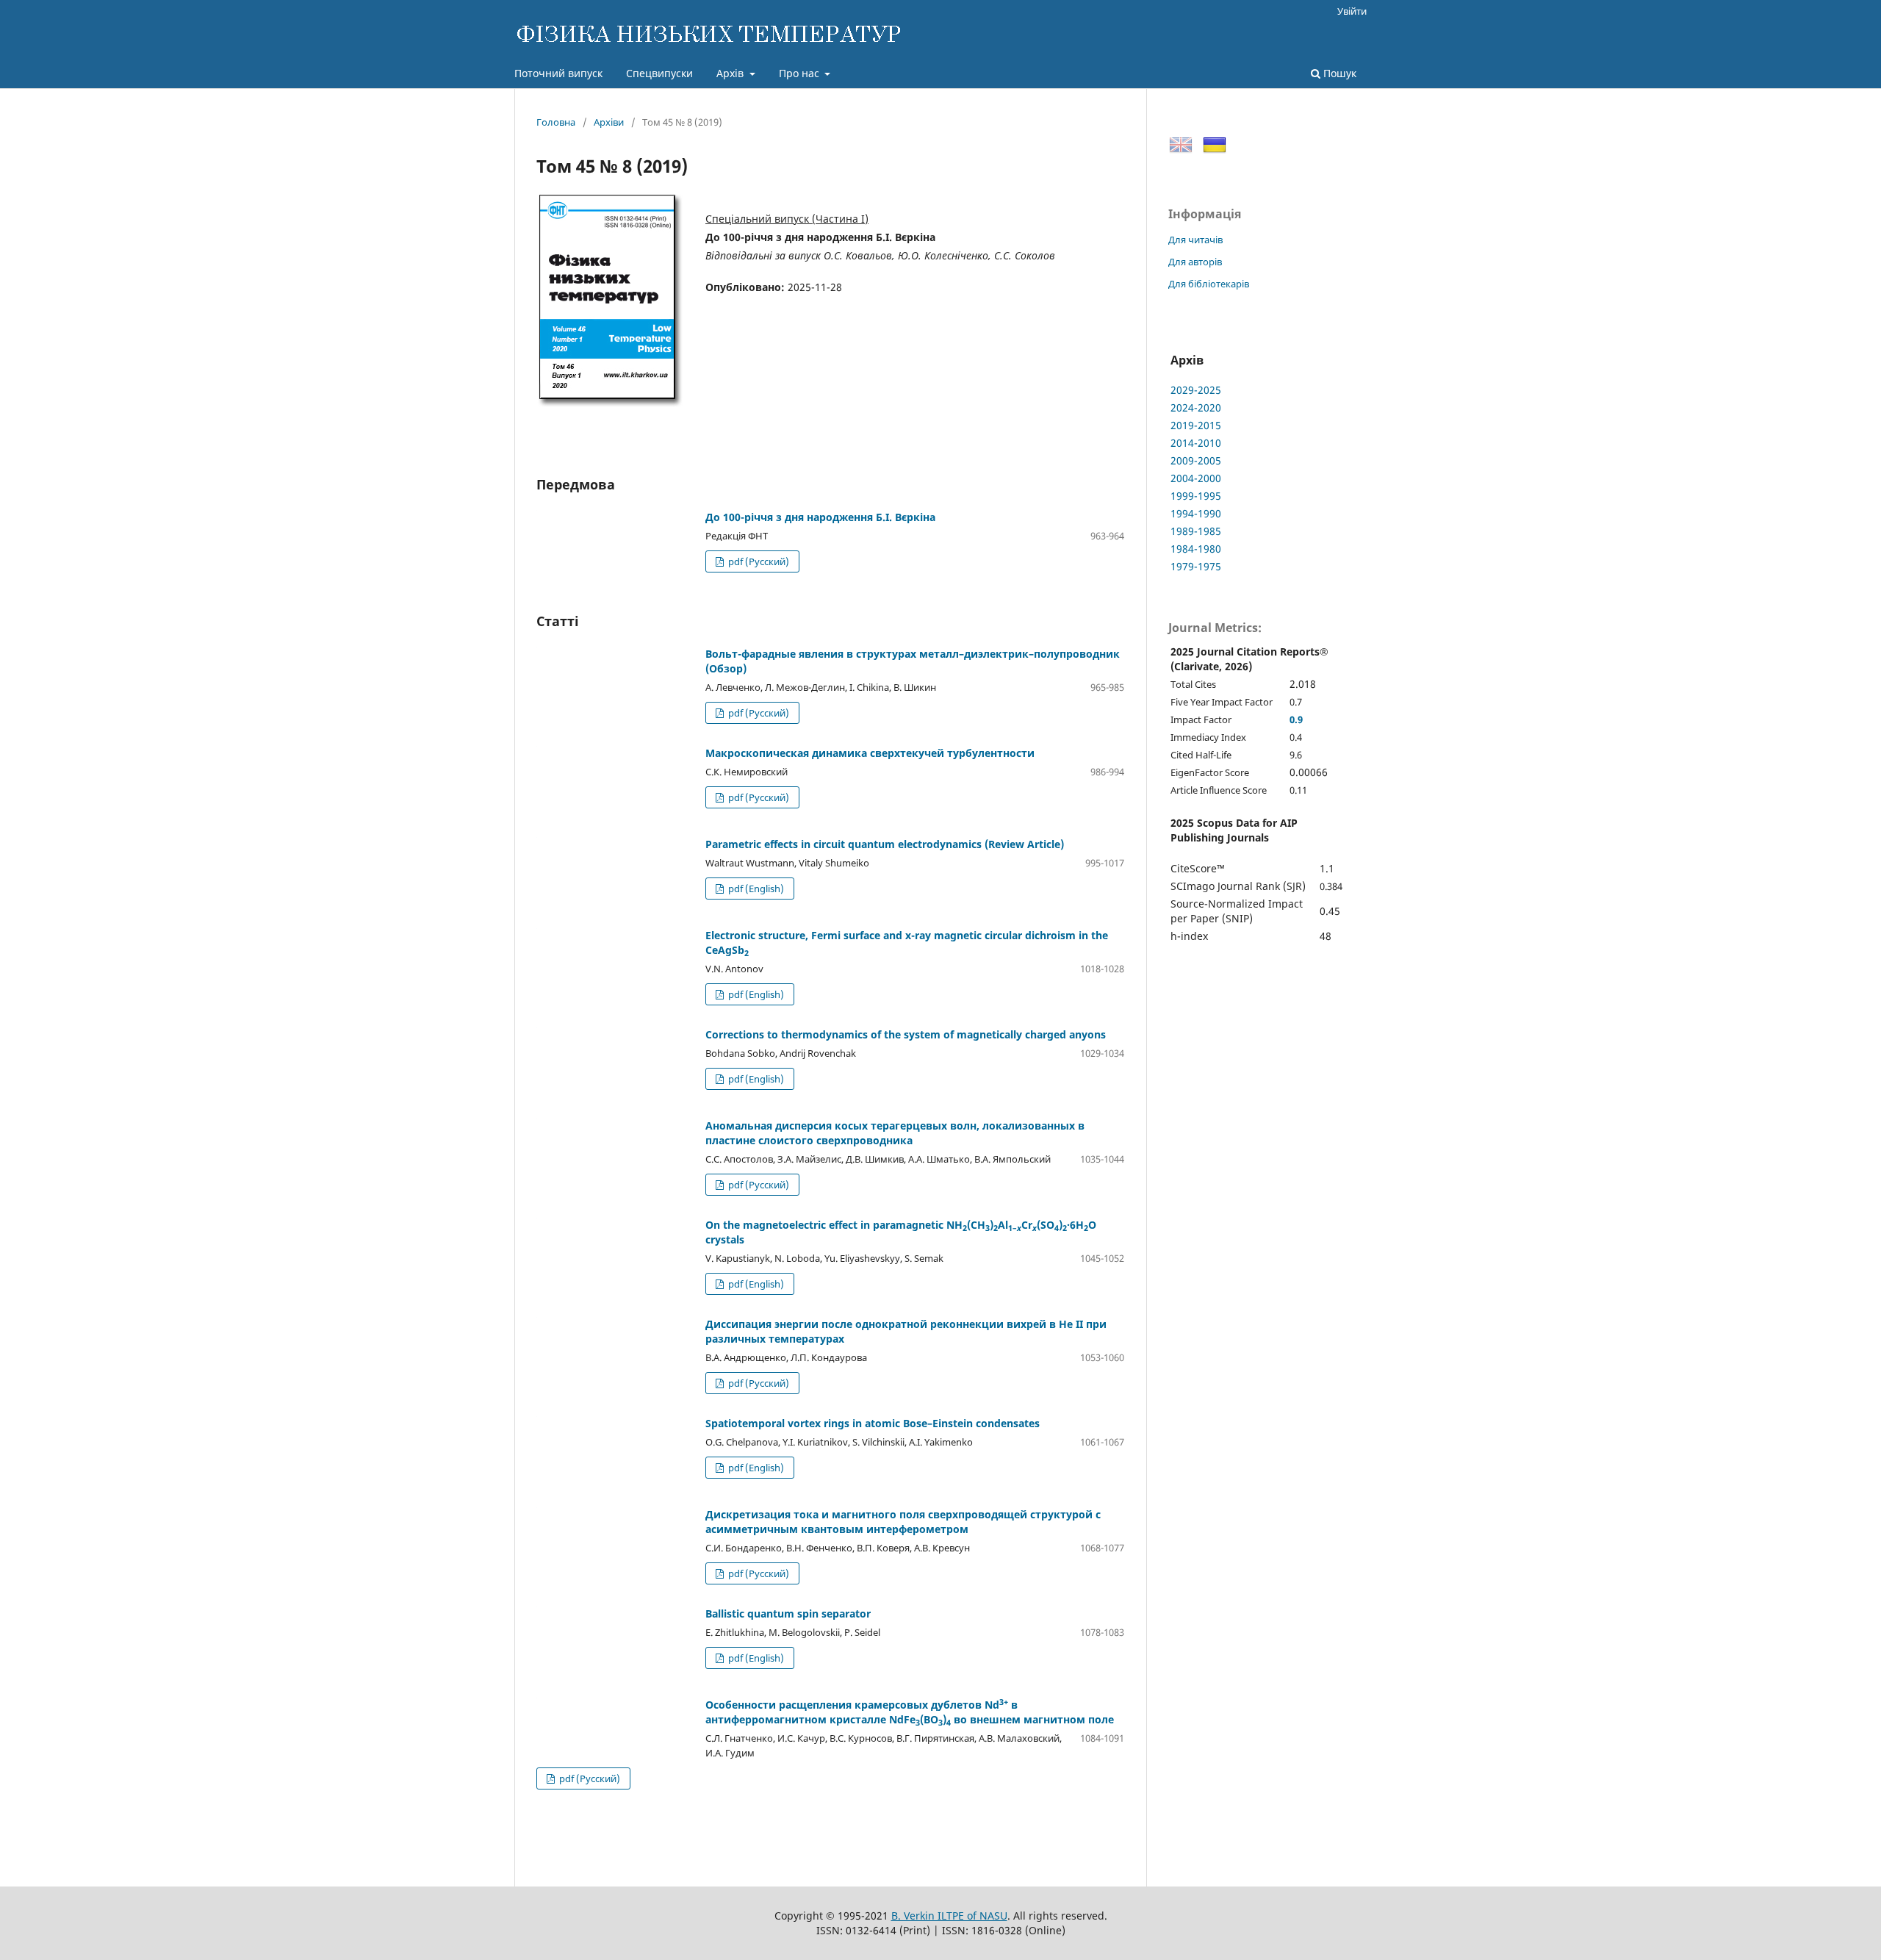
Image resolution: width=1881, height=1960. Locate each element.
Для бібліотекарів (1209, 284)
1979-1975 (1196, 566)
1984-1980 (1196, 549)
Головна (556, 122)
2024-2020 (1196, 408)
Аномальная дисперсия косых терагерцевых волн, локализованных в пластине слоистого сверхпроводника (895, 1133)
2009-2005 (1196, 460)
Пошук (1338, 73)
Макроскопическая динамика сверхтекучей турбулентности (870, 753)
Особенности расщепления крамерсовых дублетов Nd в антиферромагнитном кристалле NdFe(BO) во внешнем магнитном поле (910, 1712)
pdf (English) (755, 889)
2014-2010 (1196, 443)
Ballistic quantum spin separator (788, 1613)
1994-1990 (1196, 513)
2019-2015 (1196, 425)
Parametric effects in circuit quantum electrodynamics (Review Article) (885, 844)
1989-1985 (1196, 531)
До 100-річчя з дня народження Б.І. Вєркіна (820, 517)
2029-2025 (1196, 390)
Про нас (801, 73)
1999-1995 (1196, 496)
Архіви (609, 122)
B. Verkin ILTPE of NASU (949, 1916)
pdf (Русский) (758, 561)
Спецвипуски (659, 73)
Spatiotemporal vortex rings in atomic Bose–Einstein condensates (873, 1423)
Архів (731, 73)
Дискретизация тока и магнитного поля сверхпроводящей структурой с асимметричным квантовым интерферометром (903, 1522)
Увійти (1352, 11)
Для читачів (1195, 240)
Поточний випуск (558, 73)
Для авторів (1195, 262)
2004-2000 (1196, 478)
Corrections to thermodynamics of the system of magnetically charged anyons (906, 1034)
